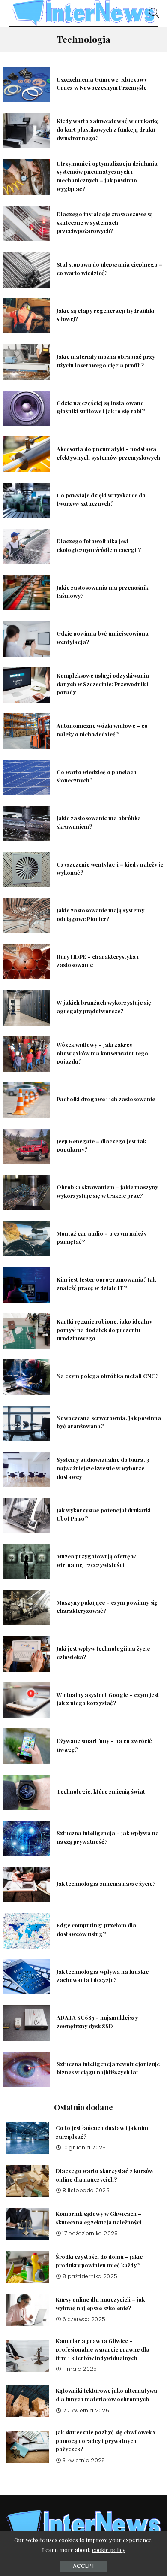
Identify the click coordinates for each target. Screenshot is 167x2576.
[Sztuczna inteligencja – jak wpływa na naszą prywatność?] (27, 1838)
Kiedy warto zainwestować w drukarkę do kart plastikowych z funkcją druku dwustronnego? (108, 129)
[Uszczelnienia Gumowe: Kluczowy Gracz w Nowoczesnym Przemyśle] (27, 85)
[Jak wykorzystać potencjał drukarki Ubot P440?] (27, 1516)
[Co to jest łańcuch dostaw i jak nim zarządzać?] (28, 2138)
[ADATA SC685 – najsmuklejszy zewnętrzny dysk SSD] (27, 2023)
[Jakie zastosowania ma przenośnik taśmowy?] (27, 593)
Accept (84, 2566)
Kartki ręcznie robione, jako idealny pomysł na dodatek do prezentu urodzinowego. (104, 1330)
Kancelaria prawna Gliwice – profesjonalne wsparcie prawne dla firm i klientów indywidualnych (103, 2349)
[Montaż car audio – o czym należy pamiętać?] (27, 1239)
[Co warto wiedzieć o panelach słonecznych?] (27, 777)
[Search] (152, 13)
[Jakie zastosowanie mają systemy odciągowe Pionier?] (27, 916)
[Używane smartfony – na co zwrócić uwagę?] (27, 1746)
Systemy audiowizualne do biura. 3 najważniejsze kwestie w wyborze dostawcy (103, 1468)
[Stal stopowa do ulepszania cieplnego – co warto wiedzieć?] (27, 270)
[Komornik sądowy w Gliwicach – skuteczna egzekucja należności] (28, 2224)
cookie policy (109, 2550)
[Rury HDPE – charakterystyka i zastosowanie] (27, 962)
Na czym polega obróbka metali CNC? (107, 1376)
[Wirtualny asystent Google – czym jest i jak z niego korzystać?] (27, 1700)
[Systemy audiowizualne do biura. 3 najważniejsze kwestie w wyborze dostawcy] (27, 1469)
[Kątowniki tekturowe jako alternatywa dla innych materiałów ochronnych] (28, 2401)
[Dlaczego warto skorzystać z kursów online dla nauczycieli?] (28, 2181)
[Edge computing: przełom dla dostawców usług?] (27, 1931)
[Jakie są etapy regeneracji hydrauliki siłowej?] (27, 316)
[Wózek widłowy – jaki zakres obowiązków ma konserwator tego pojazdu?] (27, 1054)
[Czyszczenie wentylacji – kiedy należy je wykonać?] (27, 870)
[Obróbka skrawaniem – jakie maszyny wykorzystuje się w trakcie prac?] (27, 1193)
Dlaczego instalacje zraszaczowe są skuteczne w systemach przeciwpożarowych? (105, 223)
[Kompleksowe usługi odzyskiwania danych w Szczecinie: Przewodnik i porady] (27, 685)
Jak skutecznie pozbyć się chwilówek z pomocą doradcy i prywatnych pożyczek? (106, 2441)
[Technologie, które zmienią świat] (27, 1793)
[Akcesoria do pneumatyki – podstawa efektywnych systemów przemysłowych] (27, 454)
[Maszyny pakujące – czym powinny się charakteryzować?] (27, 1608)
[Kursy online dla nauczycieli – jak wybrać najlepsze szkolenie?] (28, 2310)
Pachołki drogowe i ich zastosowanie (106, 1099)
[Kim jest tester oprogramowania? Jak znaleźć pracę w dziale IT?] (27, 1285)
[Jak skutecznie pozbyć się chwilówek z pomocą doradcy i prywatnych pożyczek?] (28, 2447)
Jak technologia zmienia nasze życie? (106, 1884)
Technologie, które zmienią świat (101, 1791)
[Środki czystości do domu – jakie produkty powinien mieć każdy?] (28, 2267)
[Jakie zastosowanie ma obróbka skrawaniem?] (27, 823)
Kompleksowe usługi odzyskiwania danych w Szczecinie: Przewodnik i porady (103, 684)
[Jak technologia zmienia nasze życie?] (27, 1885)
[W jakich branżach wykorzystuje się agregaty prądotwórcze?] (27, 1008)
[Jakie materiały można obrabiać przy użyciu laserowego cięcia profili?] (27, 362)
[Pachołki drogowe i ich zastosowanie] (27, 1100)
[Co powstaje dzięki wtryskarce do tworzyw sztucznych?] (27, 501)
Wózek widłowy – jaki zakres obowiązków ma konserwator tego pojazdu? (102, 1053)
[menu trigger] (17, 13)
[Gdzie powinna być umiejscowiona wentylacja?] (27, 639)
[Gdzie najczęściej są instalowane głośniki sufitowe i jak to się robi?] (27, 408)
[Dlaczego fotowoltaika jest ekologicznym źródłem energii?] (27, 547)
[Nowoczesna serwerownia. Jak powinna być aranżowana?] (27, 1423)
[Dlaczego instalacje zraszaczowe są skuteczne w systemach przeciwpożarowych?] (27, 224)
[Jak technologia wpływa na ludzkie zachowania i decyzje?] (27, 1977)
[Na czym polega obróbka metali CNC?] (27, 1377)
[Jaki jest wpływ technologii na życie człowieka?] (27, 1654)
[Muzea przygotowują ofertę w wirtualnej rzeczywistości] (27, 1562)
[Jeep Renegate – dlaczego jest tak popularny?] (27, 1147)
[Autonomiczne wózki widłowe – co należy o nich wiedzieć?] (27, 731)
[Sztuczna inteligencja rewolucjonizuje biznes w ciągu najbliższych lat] (27, 2069)
